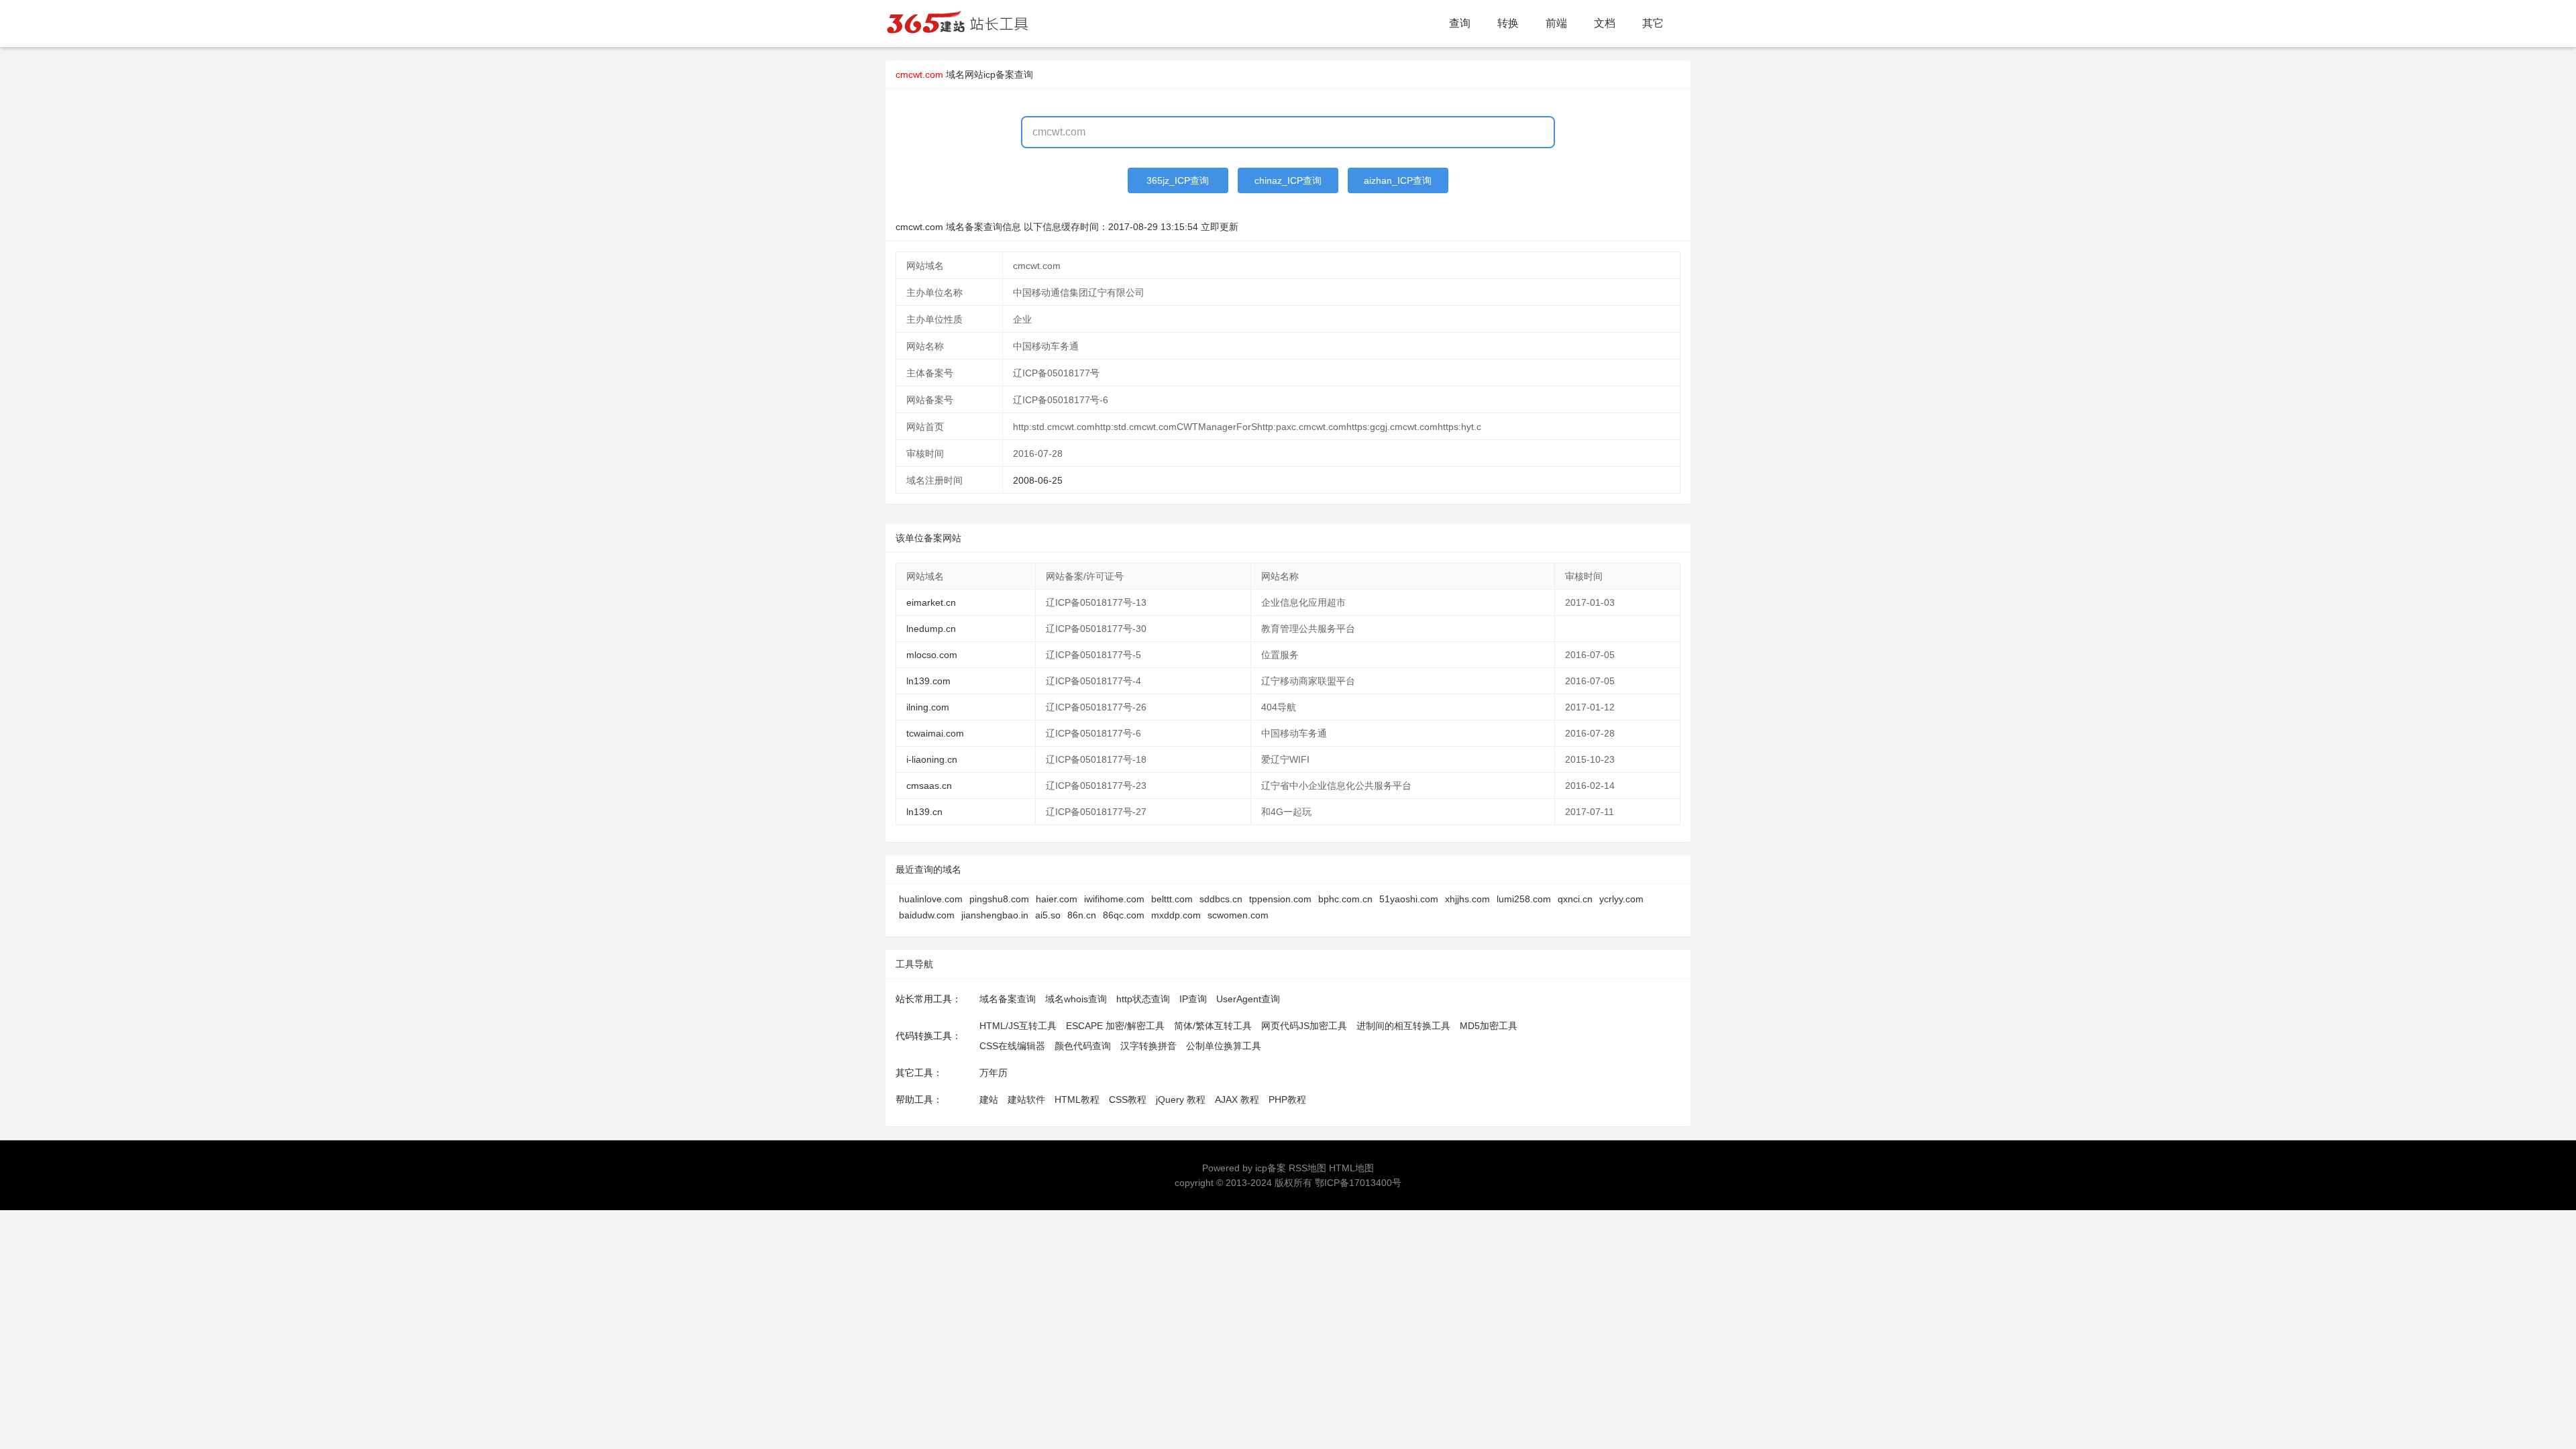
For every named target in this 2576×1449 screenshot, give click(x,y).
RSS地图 (1307, 1168)
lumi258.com (1524, 899)
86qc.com (1124, 915)
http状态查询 (1143, 999)
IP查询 (1193, 999)
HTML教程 (1077, 1099)
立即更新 (1220, 227)
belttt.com (1172, 899)
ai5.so (1048, 915)
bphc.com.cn (1345, 899)
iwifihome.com (1114, 899)
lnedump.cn (931, 629)
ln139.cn (924, 812)
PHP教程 (1287, 1099)
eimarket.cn (931, 602)
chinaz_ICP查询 (1288, 180)
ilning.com (928, 707)
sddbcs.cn (1221, 899)
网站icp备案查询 (999, 74)
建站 (989, 1099)
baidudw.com (927, 915)
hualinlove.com (931, 899)
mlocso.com (932, 655)
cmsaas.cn (929, 786)
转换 (1508, 23)
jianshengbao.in (995, 915)
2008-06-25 (1038, 480)
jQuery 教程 (1181, 1099)
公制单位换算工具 (1224, 1046)
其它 (1653, 23)
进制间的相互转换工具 (1403, 1026)
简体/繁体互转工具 (1213, 1026)
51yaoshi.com (1409, 899)
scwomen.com (1238, 915)
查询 (1460, 23)
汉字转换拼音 (1148, 1046)
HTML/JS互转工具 (1018, 1026)
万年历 (994, 1073)
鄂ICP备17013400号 (1358, 1183)
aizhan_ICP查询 (1398, 180)
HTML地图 (1351, 1168)
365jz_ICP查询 (1178, 180)
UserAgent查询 (1248, 999)
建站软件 (1026, 1099)
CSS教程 (1128, 1099)
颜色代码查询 (1083, 1046)
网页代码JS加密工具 (1304, 1026)
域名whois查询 (1076, 999)
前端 (1556, 23)
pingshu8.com (999, 899)
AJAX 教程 (1237, 1099)
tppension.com (1280, 899)
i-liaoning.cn (932, 759)
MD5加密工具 (1489, 1026)
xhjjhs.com (1467, 899)
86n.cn (1082, 915)
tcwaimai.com (935, 733)
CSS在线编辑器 (1012, 1046)
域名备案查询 (1008, 999)
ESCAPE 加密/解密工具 (1115, 1026)
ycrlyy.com (1621, 899)
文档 (1605, 23)
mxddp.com (1176, 915)
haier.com (1057, 899)
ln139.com (928, 681)
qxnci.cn (1575, 899)
